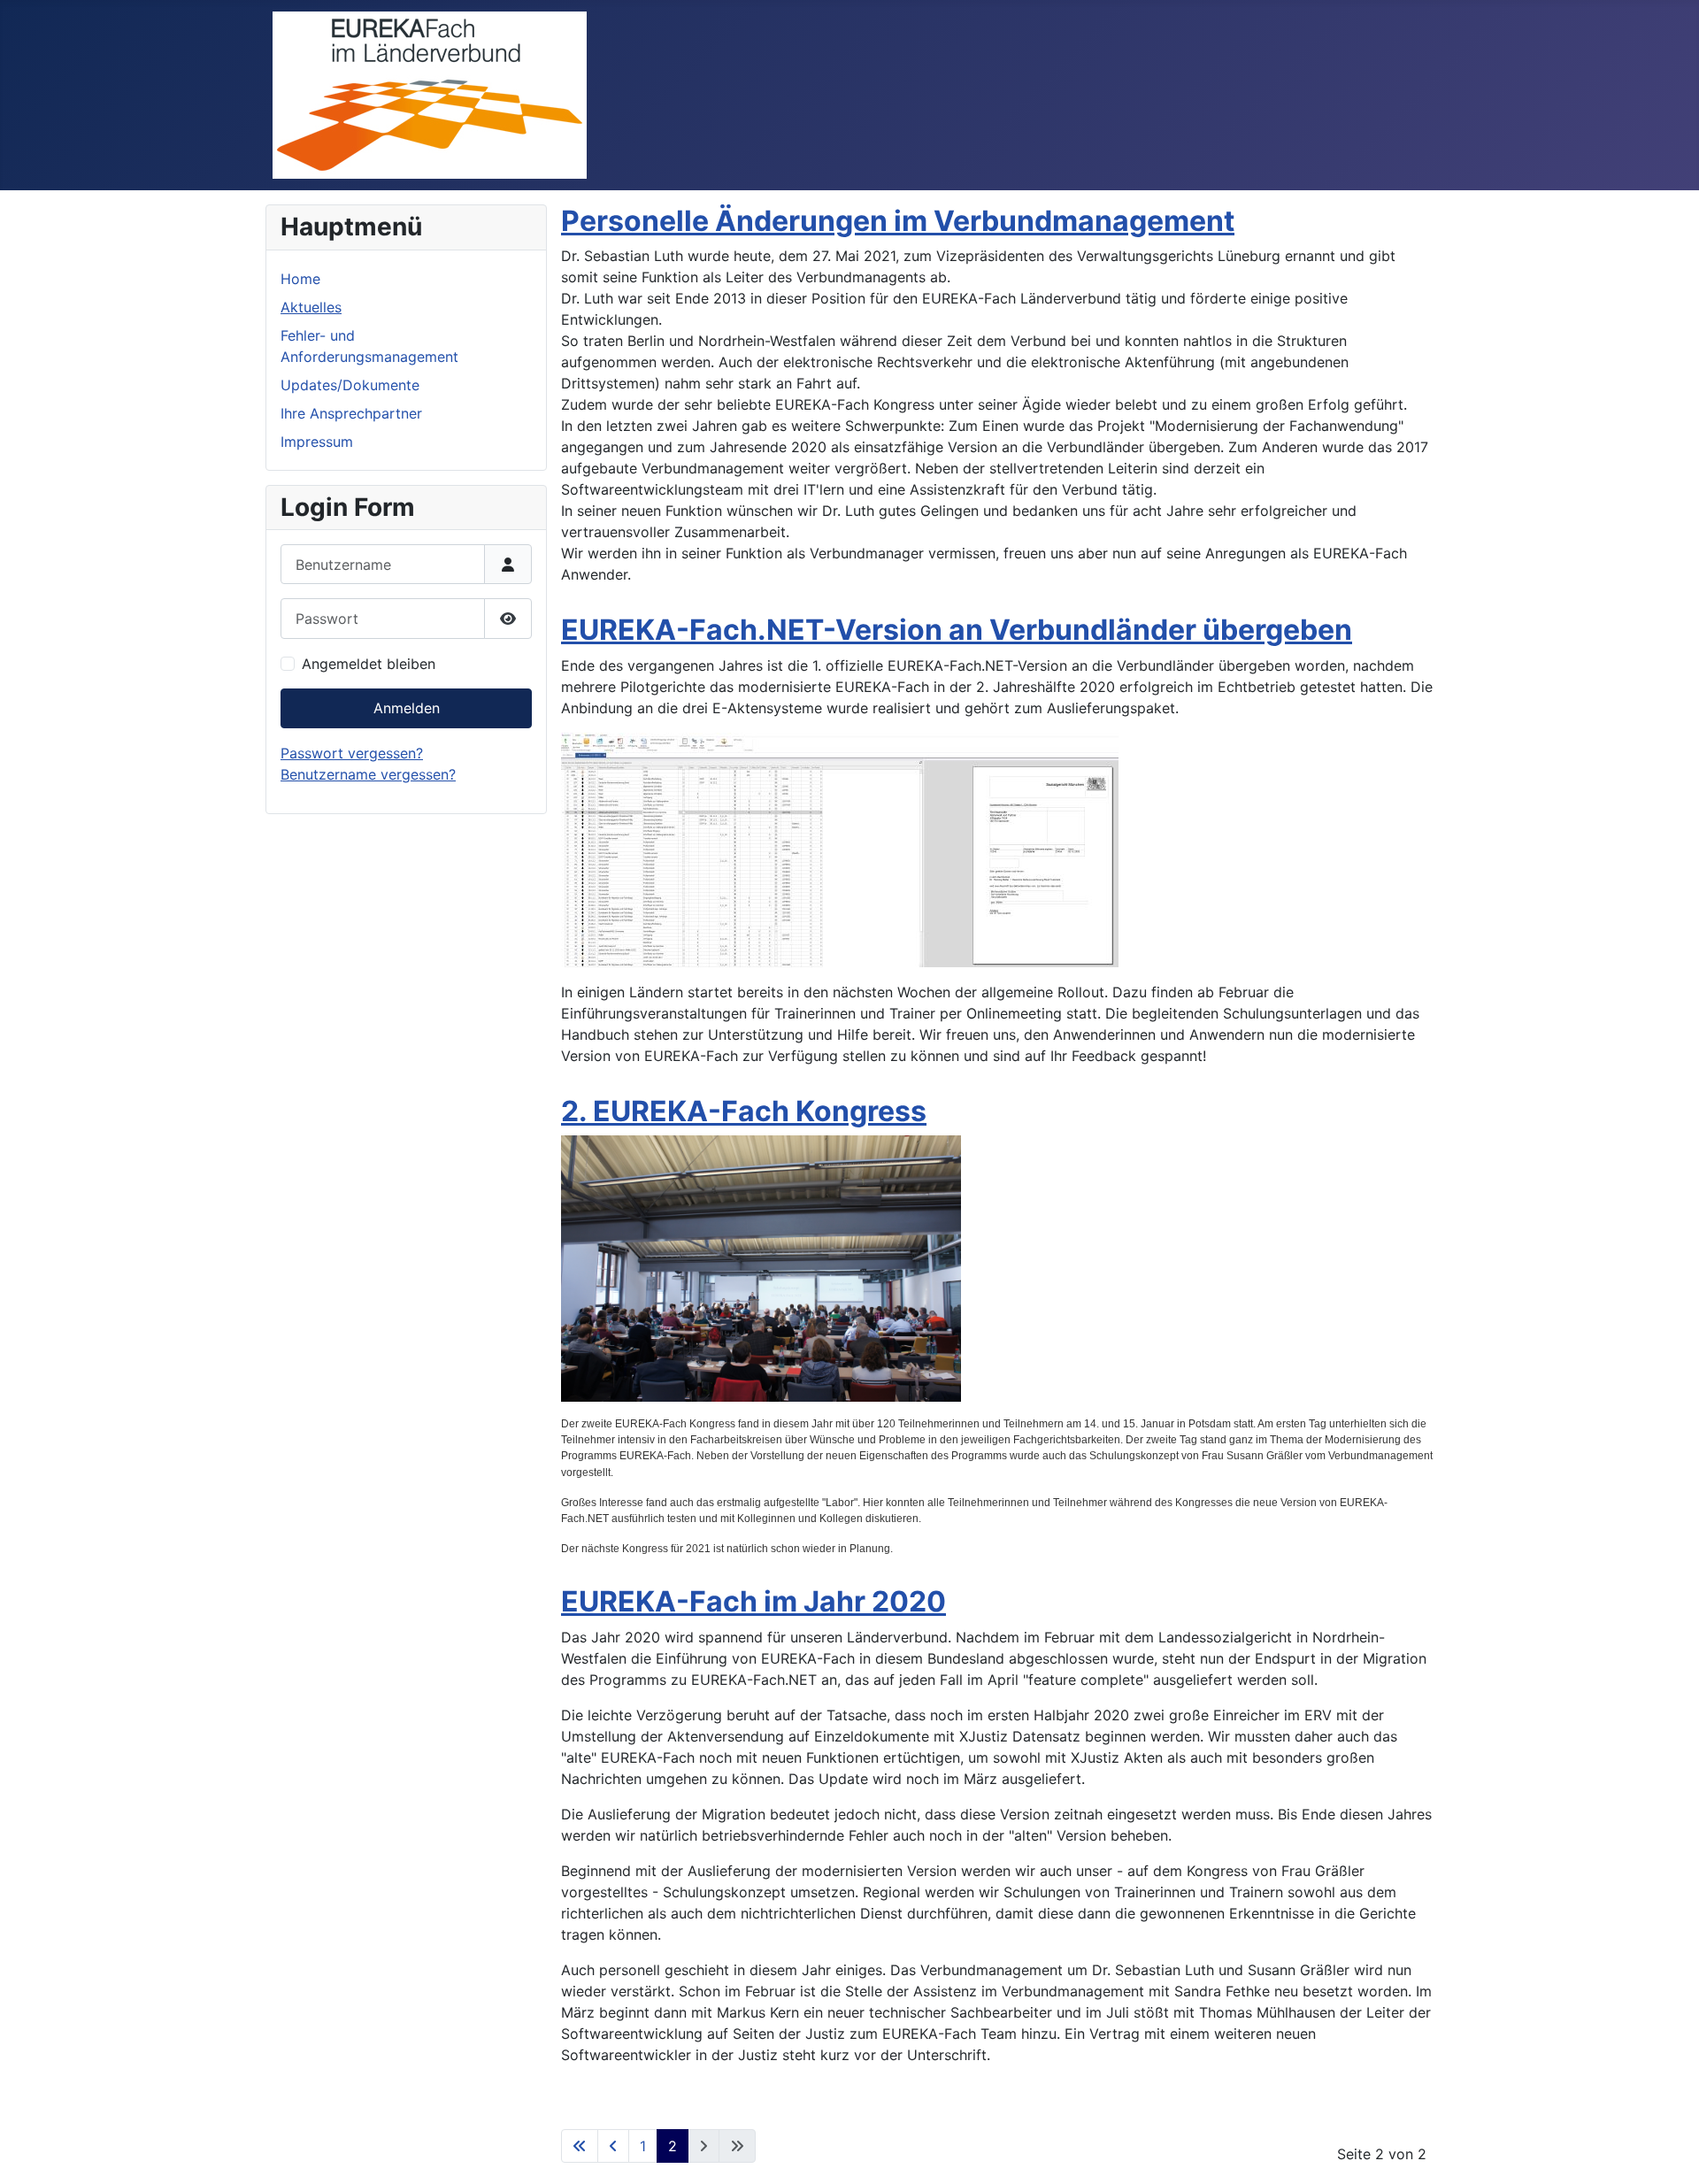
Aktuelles (311, 307)
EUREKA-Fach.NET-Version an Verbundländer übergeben (957, 630)
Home (300, 279)
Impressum (317, 442)
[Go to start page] (580, 2146)
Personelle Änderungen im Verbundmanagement (898, 221)
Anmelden (407, 708)
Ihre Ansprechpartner (351, 413)
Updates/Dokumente (350, 385)
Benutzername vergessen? (368, 774)
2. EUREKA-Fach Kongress (744, 1111)
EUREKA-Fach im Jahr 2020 (753, 1601)
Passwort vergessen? (352, 753)
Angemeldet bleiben (369, 664)
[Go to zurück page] (613, 2146)
